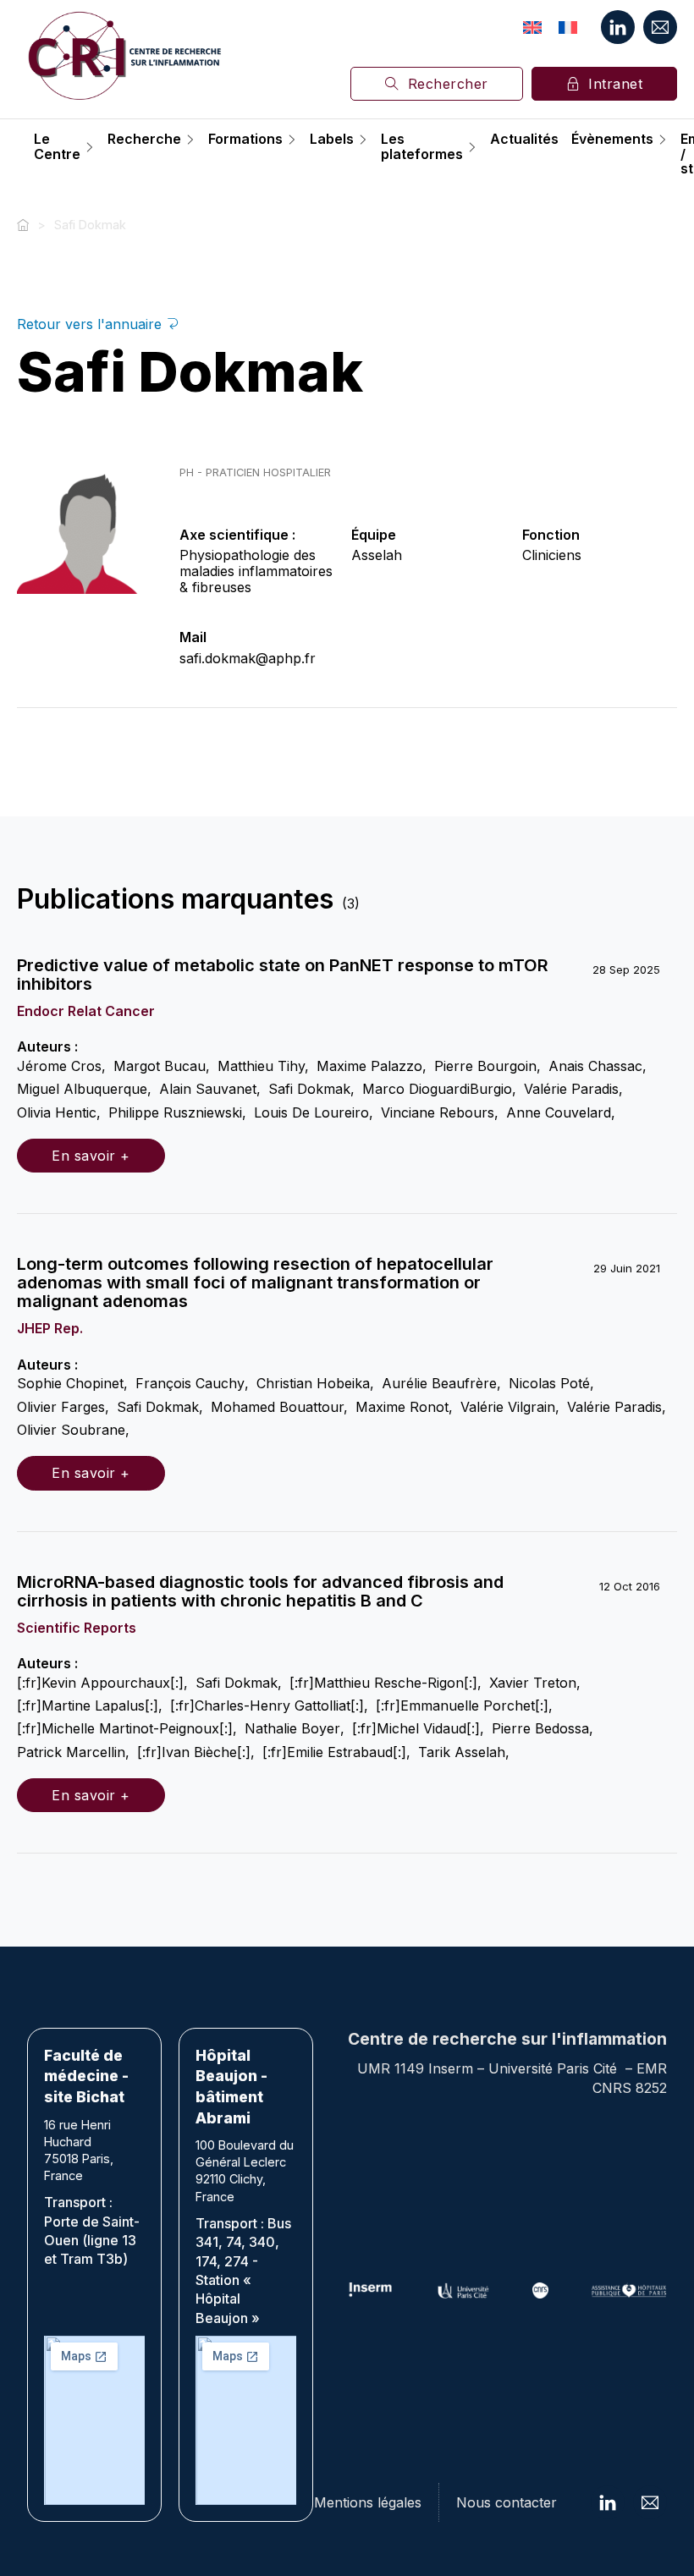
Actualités (524, 140)
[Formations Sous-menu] (292, 140)
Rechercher (448, 84)
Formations (245, 140)
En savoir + (91, 1156)
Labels (332, 140)
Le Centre (57, 147)
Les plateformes (422, 147)
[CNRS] (540, 2290)
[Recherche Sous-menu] (190, 140)
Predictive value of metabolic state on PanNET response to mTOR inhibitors (283, 975)
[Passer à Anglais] (532, 27)
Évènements (612, 140)
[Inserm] (371, 2290)
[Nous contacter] (660, 27)
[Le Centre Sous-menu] (90, 147)
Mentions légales (368, 2502)
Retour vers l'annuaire (91, 324)
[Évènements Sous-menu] (663, 140)
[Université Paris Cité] (463, 2290)
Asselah (377, 555)
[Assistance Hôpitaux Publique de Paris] (629, 2290)
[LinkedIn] (618, 27)
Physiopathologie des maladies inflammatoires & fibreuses (256, 571)
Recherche (144, 140)
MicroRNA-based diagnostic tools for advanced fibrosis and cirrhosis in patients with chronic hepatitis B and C (260, 1591)
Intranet (615, 84)
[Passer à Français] (568, 27)
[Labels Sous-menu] (363, 140)
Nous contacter (507, 2502)
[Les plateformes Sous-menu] (472, 147)
